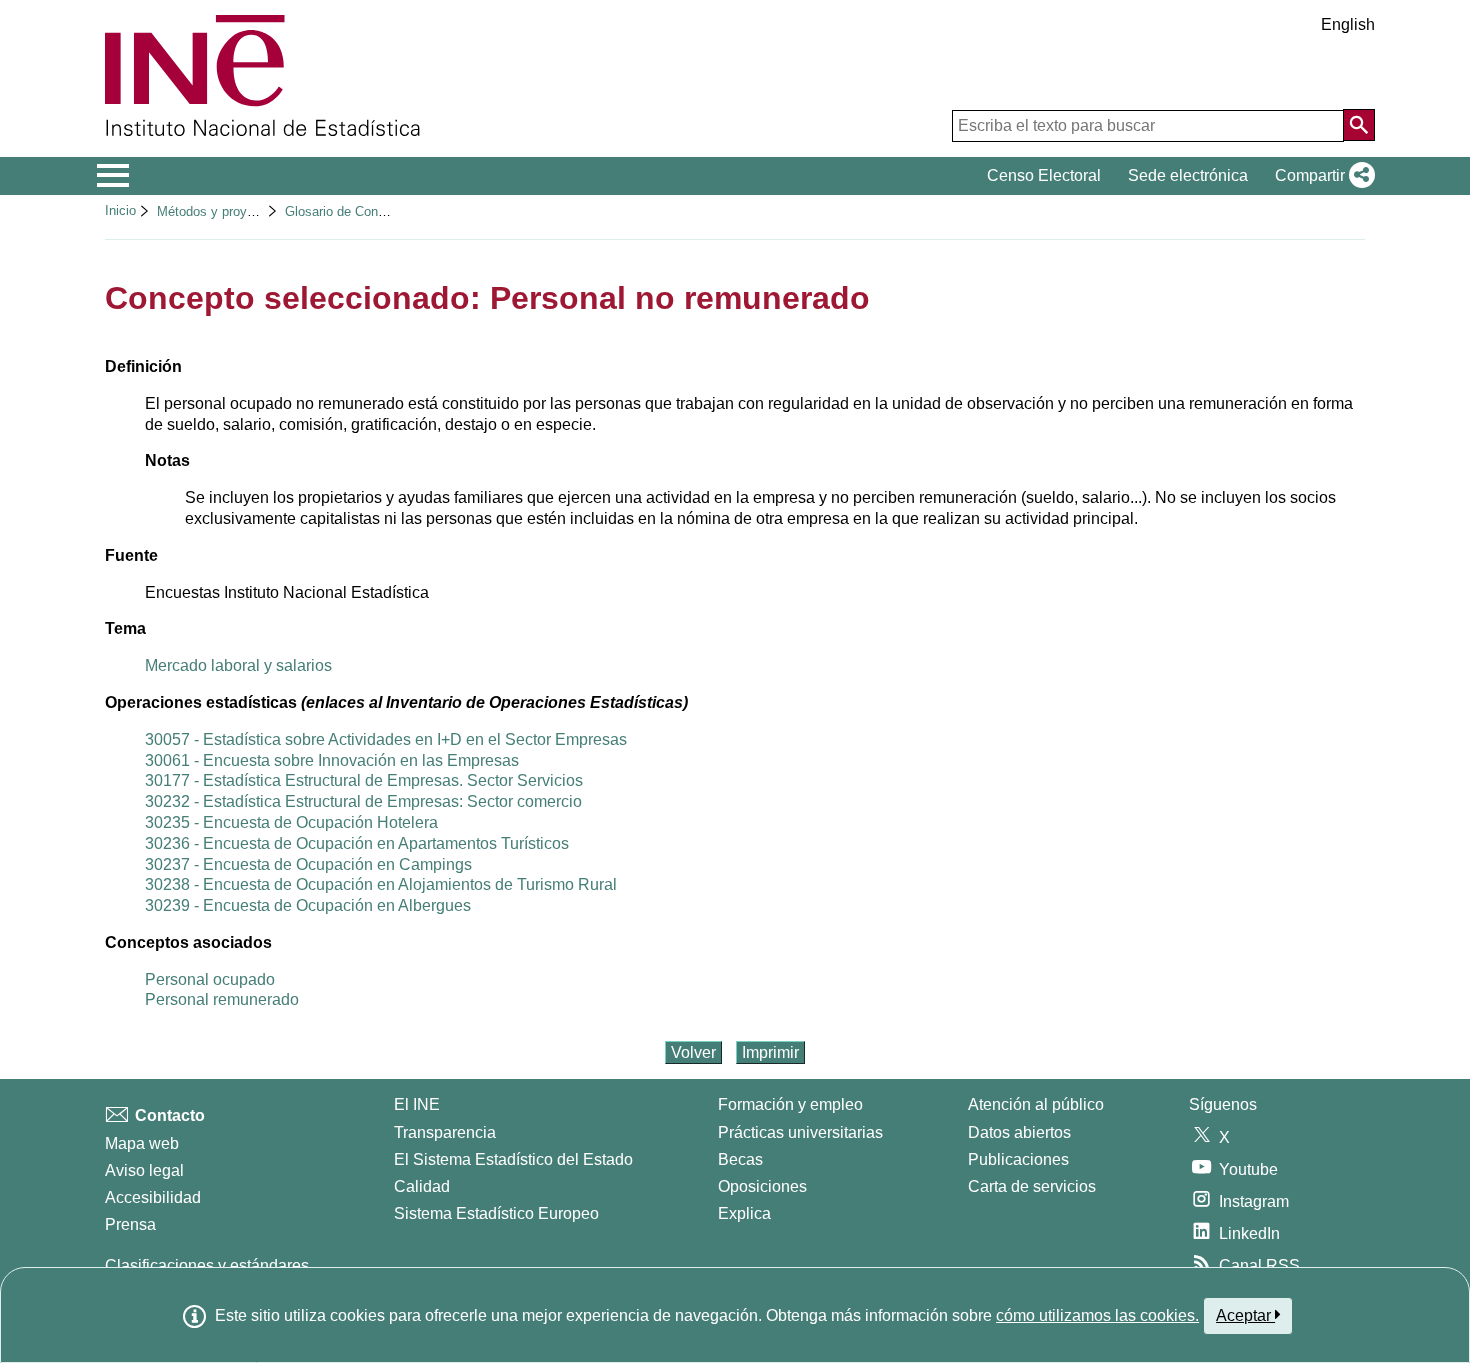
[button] (1321, 176)
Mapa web (142, 1143)
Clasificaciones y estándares (207, 1265)
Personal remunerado (222, 999)
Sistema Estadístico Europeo (496, 1213)
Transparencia (445, 1132)
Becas (740, 1159)
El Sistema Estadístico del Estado (513, 1159)
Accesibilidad (153, 1197)
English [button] (1348, 24)
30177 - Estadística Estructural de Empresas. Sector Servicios (364, 780)
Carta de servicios (1032, 1186)
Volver (693, 1052)
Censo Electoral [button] (1044, 175)
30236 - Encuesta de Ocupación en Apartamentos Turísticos (357, 843)
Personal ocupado (210, 979)
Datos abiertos (1019, 1132)
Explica (744, 1213)
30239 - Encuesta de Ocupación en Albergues (308, 905)
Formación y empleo (790, 1104)
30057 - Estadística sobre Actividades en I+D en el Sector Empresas (386, 739)
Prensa (130, 1224)
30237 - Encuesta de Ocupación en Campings (308, 864)
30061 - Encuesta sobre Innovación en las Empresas (332, 760)
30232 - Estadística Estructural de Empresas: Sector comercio (363, 801)
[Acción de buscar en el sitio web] (1359, 125)
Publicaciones (1018, 1159)
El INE (417, 1104)
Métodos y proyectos (218, 211)
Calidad (422, 1186)
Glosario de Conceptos (351, 211)
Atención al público (1036, 1104)
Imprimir (770, 1052)
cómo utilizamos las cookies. (1097, 1315)
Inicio (120, 210)
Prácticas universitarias (800, 1132)
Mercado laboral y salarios (238, 665)
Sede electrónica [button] (1188, 175)
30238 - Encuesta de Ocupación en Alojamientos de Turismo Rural (381, 884)
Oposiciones (762, 1186)
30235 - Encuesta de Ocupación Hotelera (291, 822)
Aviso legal (144, 1170)
